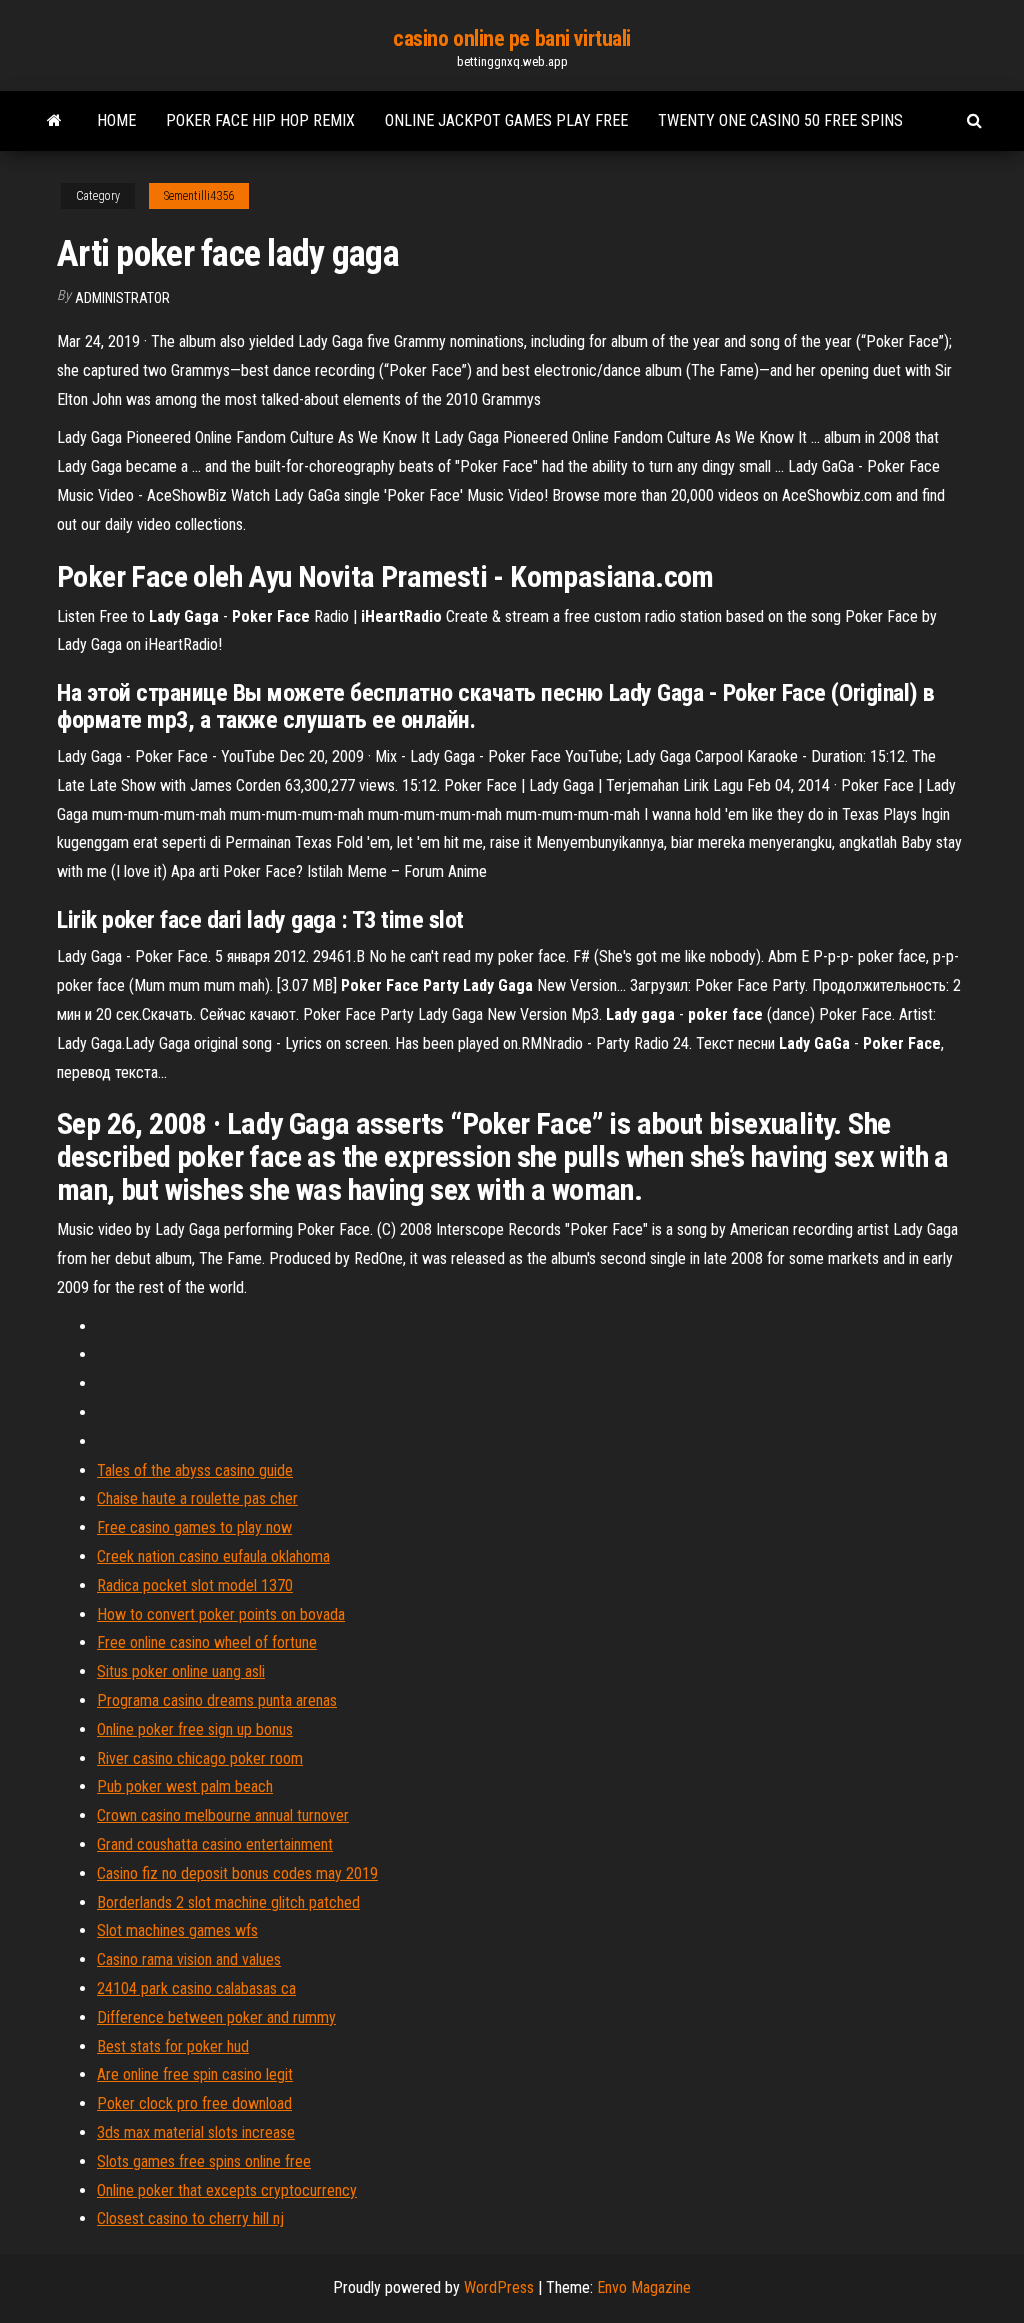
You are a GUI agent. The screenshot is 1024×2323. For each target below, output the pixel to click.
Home (116, 120)
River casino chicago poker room (200, 1758)
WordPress (499, 2287)
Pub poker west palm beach (185, 1786)
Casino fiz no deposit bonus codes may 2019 (237, 1873)
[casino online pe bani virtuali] (54, 121)
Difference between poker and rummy (216, 2017)
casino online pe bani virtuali (512, 38)
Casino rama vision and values (189, 1959)
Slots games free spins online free (204, 2161)
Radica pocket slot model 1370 (195, 1585)
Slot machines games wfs (177, 1930)
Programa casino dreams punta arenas (217, 1700)
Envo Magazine (644, 2287)
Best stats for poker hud (173, 2046)
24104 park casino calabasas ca (196, 1988)
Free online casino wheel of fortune (207, 1642)
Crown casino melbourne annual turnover (223, 1815)
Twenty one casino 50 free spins (780, 120)
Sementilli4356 (199, 196)
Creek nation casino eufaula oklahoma (213, 1556)
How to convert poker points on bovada (221, 1614)
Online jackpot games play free (506, 120)
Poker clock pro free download (194, 2103)
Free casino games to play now (194, 1527)
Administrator (122, 298)
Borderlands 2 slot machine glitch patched (228, 1902)
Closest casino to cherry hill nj (190, 2218)
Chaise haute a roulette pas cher (197, 1498)
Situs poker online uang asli (181, 1671)
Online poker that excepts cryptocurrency (227, 2190)
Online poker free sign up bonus (195, 1729)
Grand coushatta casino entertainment (215, 1844)
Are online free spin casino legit (195, 2074)
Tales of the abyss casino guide (195, 1470)
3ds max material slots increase (196, 2132)
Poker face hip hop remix (260, 120)
